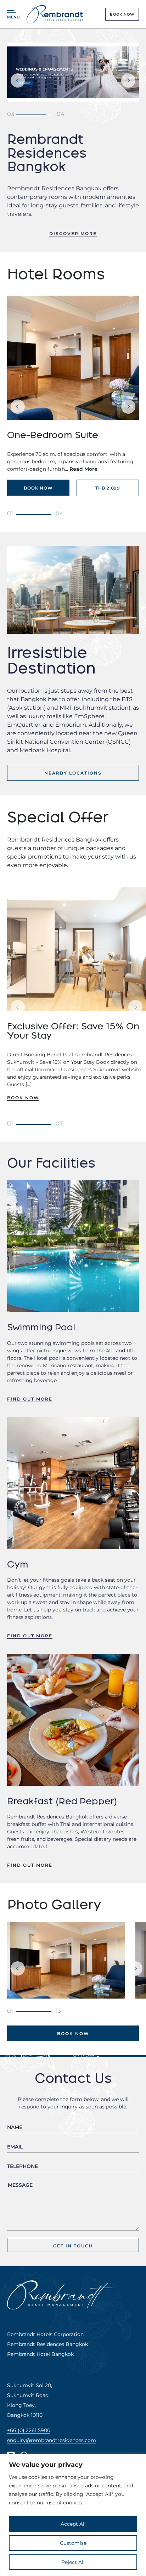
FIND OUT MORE (30, 1399)
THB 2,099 (108, 488)
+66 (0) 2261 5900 (29, 2430)
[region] (73, 2515)
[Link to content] (73, 72)
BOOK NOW (122, 14)
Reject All (73, 2562)
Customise (73, 2543)
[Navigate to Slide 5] (10, 513)
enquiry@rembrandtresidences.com (52, 2440)
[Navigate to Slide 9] (10, 1123)
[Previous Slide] (18, 80)
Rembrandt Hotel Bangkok (40, 2354)
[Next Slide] (128, 80)
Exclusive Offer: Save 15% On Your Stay (73, 1031)
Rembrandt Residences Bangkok (47, 2344)
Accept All (73, 2524)
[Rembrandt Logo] (55, 14)
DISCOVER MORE (73, 233)
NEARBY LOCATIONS (73, 773)
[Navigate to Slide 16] (10, 2010)
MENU (13, 17)
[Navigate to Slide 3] (11, 113)
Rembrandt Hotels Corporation (45, 2334)
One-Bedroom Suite (53, 435)
